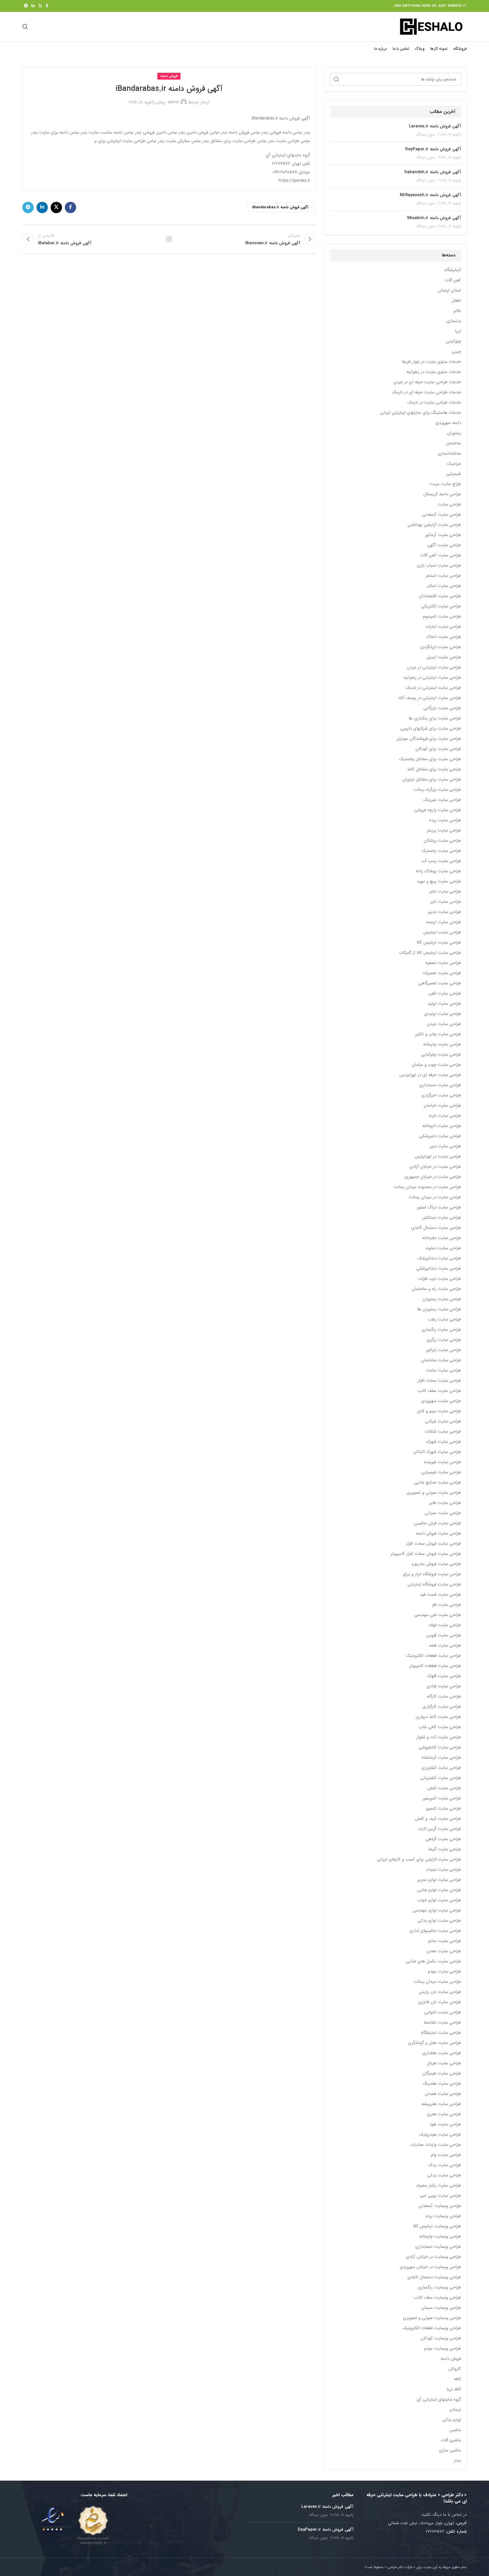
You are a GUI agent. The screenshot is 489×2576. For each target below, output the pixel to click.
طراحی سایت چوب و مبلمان (436, 1065)
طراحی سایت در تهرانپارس (438, 1157)
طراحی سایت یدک (445, 2165)
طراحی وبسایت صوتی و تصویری (432, 2318)
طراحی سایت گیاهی (443, 1839)
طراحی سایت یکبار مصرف (438, 2186)
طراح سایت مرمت (445, 484)
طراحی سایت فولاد (445, 1625)
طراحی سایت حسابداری (440, 1085)
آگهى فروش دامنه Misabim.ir (434, 218)
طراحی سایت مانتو (444, 1941)
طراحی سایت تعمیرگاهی (440, 983)
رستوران (454, 433)
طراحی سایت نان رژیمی (440, 1992)
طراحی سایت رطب (444, 1320)
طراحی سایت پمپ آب (441, 861)
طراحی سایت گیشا (445, 1849)
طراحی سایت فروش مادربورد (436, 1564)
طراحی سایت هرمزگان (442, 2074)
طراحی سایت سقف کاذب (439, 1391)
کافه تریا (454, 2389)
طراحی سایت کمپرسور (442, 1798)
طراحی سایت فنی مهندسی (437, 1615)
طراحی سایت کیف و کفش (438, 1819)
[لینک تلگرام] (26, 6)
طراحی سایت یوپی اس (440, 2196)
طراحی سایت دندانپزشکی (439, 1269)
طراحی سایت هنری (444, 2114)
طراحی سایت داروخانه (442, 1126)
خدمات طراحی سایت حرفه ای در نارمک (427, 392)
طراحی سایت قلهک (444, 1676)
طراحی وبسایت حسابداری (438, 2247)
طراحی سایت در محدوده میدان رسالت (427, 1187)
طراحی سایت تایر (446, 902)
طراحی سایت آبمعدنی (442, 515)
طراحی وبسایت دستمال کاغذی (434, 2277)
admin (173, 102)
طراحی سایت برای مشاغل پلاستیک (430, 759)
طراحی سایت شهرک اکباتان (437, 1452)
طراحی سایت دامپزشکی (440, 1136)
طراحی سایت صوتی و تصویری (434, 1493)
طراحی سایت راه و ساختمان (436, 1289)
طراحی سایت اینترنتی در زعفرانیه (432, 678)
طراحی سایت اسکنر (444, 586)
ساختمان (453, 443)
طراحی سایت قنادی (444, 1686)
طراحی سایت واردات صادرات (436, 2145)
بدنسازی (454, 321)
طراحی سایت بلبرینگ (442, 800)
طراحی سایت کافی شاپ (440, 1727)
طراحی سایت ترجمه (444, 922)
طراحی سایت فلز (447, 1605)
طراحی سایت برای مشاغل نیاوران (432, 780)
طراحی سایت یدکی (444, 2175)
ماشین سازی (450, 2450)
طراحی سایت (449, 504)
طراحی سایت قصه (445, 1646)
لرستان (455, 2410)
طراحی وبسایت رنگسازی (439, 2287)
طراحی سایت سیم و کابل (439, 1411)
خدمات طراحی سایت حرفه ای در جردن (427, 382)
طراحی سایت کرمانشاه (441, 1758)
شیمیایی (453, 474)
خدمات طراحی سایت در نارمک (434, 403)
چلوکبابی (453, 341)
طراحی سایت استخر (443, 576)
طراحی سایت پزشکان (442, 841)
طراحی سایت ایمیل (444, 657)
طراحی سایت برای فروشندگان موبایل (429, 739)
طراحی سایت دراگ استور (439, 1207)
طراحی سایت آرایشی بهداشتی (434, 525)
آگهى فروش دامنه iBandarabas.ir (280, 207)
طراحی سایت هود (445, 2124)
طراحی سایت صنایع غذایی (437, 1483)
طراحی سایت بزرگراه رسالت (437, 790)
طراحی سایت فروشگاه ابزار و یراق (432, 1574)
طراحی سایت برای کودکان (438, 749)
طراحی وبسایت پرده (443, 2216)
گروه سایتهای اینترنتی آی (439, 2400)
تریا (458, 331)
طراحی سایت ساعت (443, 1370)
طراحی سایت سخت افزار (439, 1381)
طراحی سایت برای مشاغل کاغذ (434, 769)
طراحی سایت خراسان (442, 1106)
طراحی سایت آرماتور (443, 535)
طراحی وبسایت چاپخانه (440, 2237)
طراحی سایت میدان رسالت (437, 1982)
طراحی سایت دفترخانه (442, 1238)
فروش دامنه (451, 2359)
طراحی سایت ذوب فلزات (440, 1279)
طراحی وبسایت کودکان (441, 2338)
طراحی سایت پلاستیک (441, 851)
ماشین (455, 2430)
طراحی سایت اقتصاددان (440, 596)
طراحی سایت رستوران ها (439, 1309)
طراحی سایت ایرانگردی (441, 647)
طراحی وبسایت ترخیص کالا (437, 2226)
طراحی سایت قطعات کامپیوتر (435, 1666)
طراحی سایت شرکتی (443, 1421)
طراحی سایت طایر (445, 1503)
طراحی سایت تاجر (445, 892)
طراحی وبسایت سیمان (441, 2308)
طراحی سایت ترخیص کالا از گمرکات (430, 953)
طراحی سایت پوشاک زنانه (438, 871)
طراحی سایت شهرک (444, 1442)
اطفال (456, 301)
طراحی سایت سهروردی (441, 1401)
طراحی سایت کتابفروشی (440, 1747)
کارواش (455, 2369)
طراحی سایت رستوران (442, 1299)
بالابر (457, 311)
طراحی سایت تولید (444, 1004)
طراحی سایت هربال (444, 2063)
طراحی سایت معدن (444, 1951)
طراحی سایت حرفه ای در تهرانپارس (430, 1075)
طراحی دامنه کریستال (442, 494)
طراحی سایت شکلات (443, 1432)
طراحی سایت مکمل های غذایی (433, 1961)
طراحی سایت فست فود (440, 1595)
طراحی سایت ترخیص (442, 932)
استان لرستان (449, 291)
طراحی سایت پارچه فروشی (438, 810)
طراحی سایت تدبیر (444, 912)
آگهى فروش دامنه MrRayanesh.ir (430, 195)
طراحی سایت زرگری (444, 1340)
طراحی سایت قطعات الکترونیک (434, 1656)
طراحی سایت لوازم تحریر (439, 1880)
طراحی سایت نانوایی (443, 2012)
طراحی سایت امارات (443, 627)
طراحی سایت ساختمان (441, 1360)
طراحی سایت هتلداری (442, 2053)
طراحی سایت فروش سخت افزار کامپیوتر (426, 1554)
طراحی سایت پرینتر (444, 831)
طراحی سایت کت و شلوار (439, 1737)
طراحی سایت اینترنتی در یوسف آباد (430, 698)
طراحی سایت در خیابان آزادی (435, 1167)
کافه (458, 2379)
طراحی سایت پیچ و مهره (439, 881)
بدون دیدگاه (426, 135)
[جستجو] (25, 27)
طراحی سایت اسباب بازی (439, 566)
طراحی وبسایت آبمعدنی (440, 2206)
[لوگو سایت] (431, 26)
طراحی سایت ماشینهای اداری (435, 1931)
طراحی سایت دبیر (445, 1146)
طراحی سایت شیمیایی (441, 1472)
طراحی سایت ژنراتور (443, 1350)
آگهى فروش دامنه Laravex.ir (435, 126)
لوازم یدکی (452, 2420)
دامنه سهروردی (448, 423)
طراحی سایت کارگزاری (442, 1707)
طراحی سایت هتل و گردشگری (435, 2043)
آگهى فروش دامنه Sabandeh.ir (433, 172)
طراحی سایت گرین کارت (440, 1829)
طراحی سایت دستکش (441, 1218)
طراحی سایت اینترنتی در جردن (434, 667)
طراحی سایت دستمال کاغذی (436, 1228)
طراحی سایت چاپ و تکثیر (438, 1034)
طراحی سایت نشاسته (442, 2023)
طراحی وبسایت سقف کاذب (437, 2298)
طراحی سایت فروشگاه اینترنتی (434, 1584)
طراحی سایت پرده (445, 820)
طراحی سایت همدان (443, 2094)
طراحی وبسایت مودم (443, 2349)
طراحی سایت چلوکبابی (441, 1055)
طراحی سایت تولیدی (443, 1014)
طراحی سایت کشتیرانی (441, 1778)
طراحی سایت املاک (444, 637)
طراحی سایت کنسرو (444, 1809)
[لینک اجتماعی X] (40, 6)
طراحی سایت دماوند (443, 1248)
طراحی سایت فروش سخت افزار (434, 1544)
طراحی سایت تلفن (445, 994)
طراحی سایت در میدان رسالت (435, 1197)
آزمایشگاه (453, 270)
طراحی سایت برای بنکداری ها (435, 718)
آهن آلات (453, 280)
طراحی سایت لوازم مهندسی (437, 1910)
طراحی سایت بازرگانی (442, 708)
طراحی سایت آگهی (444, 545)
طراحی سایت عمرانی (443, 1513)
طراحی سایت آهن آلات (441, 555)
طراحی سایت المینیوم (442, 617)
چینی (456, 352)
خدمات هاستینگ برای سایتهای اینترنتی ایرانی (421, 413)
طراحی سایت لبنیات (443, 1870)
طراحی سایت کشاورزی (441, 1768)
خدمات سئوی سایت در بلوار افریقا (431, 362)
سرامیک (454, 464)
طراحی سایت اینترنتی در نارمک (433, 688)
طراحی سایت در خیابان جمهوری (433, 1177)
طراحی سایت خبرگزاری (441, 1095)
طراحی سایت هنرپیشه (441, 2104)
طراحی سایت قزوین (444, 1635)
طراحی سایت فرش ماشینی (437, 1523)
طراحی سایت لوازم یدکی (439, 1921)
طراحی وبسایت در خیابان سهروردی (430, 2267)
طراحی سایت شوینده (442, 1462)
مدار (457, 2461)
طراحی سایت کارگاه (444, 1697)
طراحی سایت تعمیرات (442, 973)
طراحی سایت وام (446, 2155)
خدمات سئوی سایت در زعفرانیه (434, 372)
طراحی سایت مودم (444, 1972)
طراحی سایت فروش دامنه (438, 1534)
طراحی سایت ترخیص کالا (439, 943)
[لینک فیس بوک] (47, 6)
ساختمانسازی (449, 454)
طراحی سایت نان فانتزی (440, 2002)
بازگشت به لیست (169, 239)
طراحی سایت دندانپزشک (439, 1258)
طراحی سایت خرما (445, 1116)
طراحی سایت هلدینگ (442, 2084)
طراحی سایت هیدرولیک (440, 2135)
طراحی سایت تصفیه (443, 963)
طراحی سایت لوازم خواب (439, 1900)
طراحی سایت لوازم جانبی (439, 1890)
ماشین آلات (451, 2440)
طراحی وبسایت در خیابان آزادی (433, 2257)
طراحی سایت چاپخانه (442, 1044)
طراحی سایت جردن (444, 1024)
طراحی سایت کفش (444, 1788)
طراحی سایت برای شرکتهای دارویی (431, 729)
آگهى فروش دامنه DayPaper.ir (433, 149)
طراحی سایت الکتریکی (441, 606)
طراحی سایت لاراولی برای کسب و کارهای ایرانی (419, 1860)
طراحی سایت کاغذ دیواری (438, 1717)
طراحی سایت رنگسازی (441, 1330)
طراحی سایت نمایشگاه (441, 2033)
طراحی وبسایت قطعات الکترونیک (432, 2328)
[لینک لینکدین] (33, 6)
